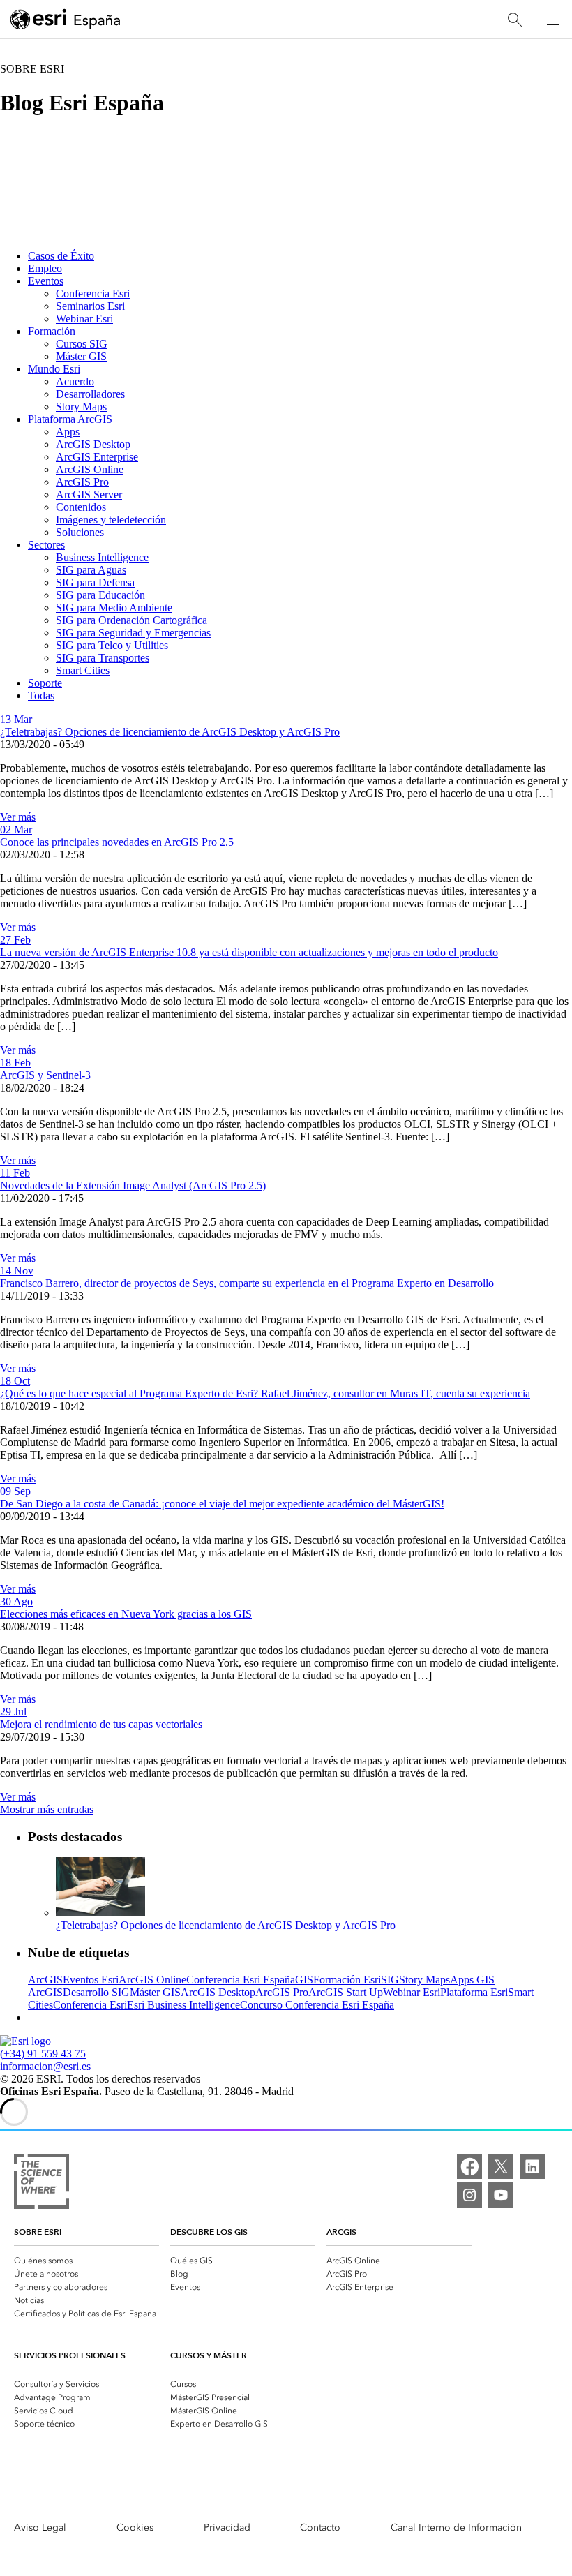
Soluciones (80, 532)
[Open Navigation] (553, 20)
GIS (304, 1980)
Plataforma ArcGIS (70, 419)
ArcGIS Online (90, 469)
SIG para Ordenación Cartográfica (131, 620)
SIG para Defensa (95, 582)
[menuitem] (86, 2259)
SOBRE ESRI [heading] (38, 2232)
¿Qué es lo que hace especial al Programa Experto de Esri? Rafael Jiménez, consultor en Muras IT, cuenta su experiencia (265, 1393)
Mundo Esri (54, 369)
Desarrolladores (90, 394)
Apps (68, 432)
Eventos (46, 281)
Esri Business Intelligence (183, 2005)
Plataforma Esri (474, 1992)
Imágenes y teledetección (111, 520)
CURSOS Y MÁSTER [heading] (209, 2355)
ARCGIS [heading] (341, 2232)
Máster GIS (81, 356)
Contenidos (81, 507)
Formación (52, 331)
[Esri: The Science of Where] (42, 2183)
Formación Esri (347, 1980)
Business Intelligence (102, 557)
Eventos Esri (91, 1980)
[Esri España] (66, 20)
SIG (390, 1980)
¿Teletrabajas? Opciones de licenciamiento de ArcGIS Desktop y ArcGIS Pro (170, 732)
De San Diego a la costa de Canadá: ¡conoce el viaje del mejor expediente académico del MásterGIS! (222, 1504)
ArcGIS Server (89, 494)
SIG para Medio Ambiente (114, 608)
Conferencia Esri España (241, 1980)
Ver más (18, 817)
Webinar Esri (84, 319)
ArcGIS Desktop (93, 444)
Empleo (45, 268)
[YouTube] (501, 2195)
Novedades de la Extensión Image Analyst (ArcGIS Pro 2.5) (133, 1185)
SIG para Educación (100, 595)
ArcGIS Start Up (346, 1992)
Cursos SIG (82, 344)
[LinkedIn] (532, 2166)
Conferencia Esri (93, 293)
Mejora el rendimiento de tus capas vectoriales (101, 1724)
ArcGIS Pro (82, 482)
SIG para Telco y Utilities (112, 645)
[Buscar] (515, 20)
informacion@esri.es (45, 2066)
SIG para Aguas (91, 570)
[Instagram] (469, 2195)
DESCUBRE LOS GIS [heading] (209, 2232)
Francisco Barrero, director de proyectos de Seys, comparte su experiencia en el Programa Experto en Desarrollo (247, 1283)
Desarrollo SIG (96, 1992)
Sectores (46, 545)
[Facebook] (469, 2166)
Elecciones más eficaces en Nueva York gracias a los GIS (126, 1614)
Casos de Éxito (61, 256)
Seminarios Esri (90, 306)
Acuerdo (75, 381)
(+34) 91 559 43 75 (43, 2054)
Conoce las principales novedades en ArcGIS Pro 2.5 (117, 842)
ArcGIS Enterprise (97, 457)
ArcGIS (45, 1980)
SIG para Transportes (103, 658)
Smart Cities (83, 670)
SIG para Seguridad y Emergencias (133, 633)
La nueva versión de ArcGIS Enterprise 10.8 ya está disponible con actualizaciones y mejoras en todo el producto (249, 952)
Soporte (45, 683)
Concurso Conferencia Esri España (317, 2005)
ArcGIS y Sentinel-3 (45, 1075)
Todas (41, 695)
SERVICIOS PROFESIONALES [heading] (70, 2355)
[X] (501, 2166)
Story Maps (81, 407)
